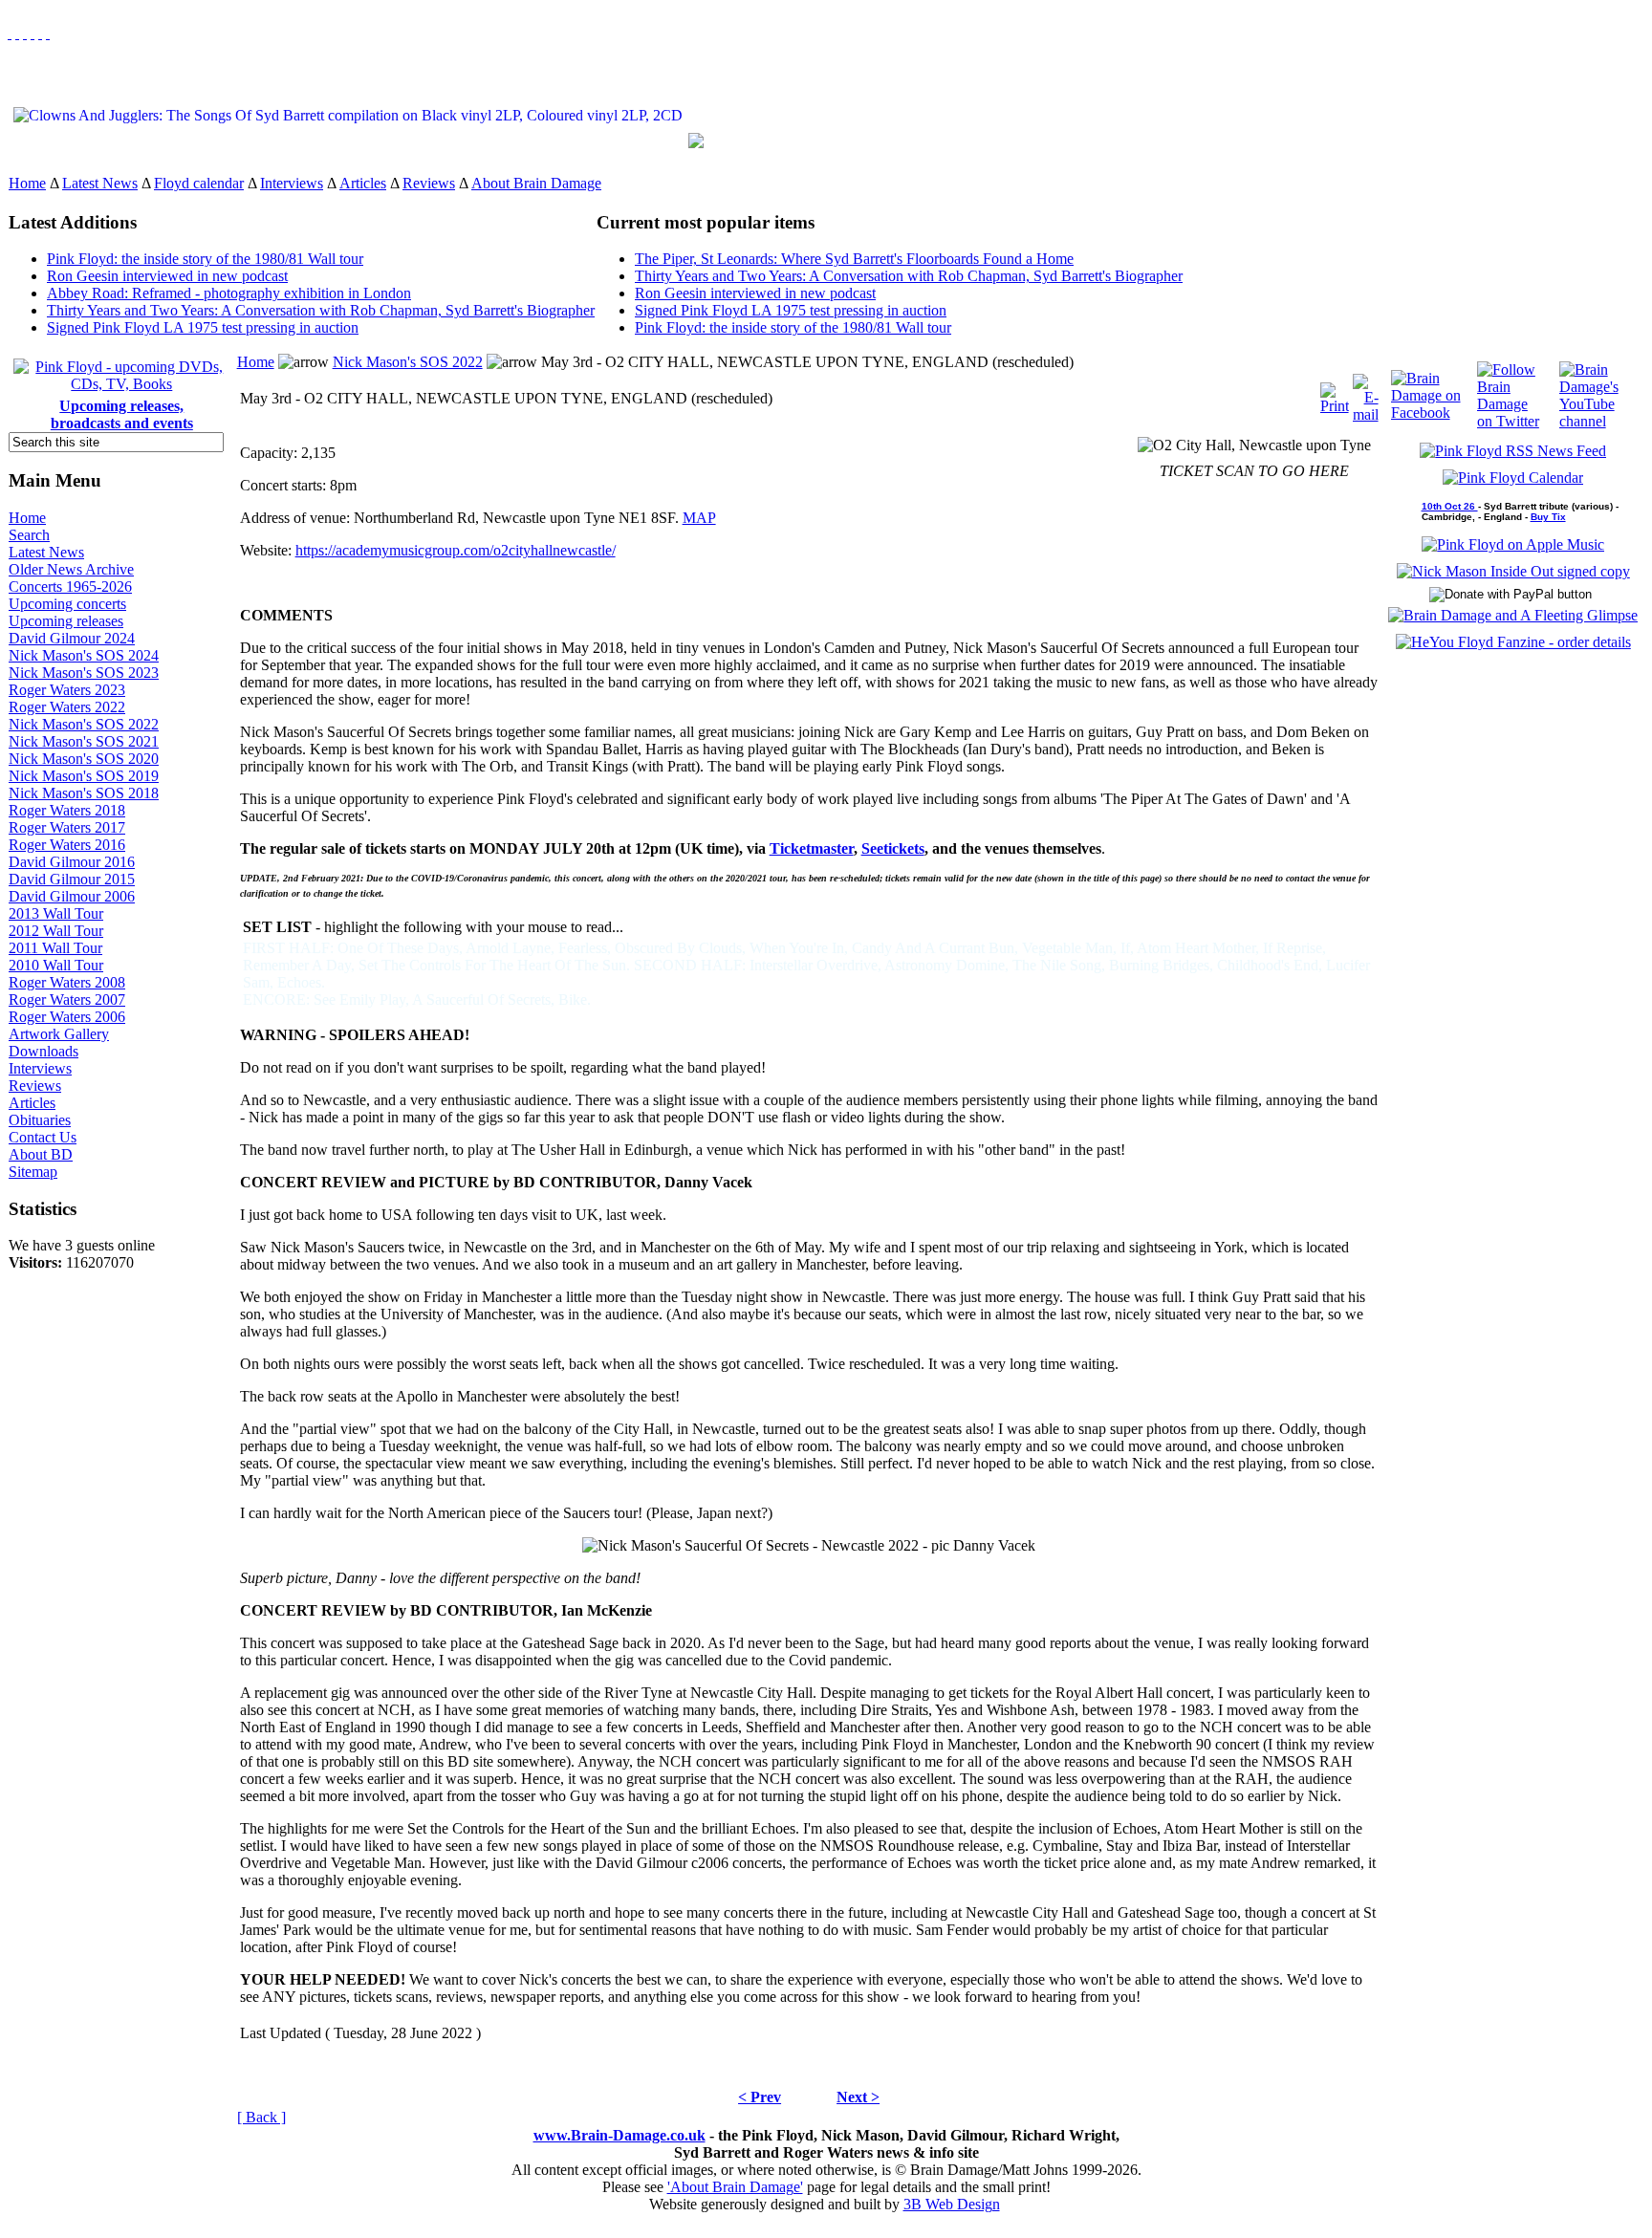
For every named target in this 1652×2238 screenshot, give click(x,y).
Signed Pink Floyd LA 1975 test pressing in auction (203, 327)
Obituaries (40, 1120)
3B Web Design (952, 2204)
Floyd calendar (199, 183)
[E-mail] (1366, 393)
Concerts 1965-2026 (70, 587)
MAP (699, 518)
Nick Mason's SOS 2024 (84, 655)
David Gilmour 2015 (72, 879)
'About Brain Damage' (735, 2187)
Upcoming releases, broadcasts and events (122, 414)
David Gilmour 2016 (72, 862)
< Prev (760, 2097)
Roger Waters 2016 (67, 845)
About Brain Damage (536, 183)
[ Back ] (261, 2117)
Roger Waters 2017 (67, 827)
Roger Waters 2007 (67, 999)
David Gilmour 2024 (72, 638)
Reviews (429, 183)
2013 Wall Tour (56, 913)
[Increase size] (33, 33)
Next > (858, 2097)
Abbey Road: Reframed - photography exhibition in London (229, 293)
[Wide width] (17, 33)
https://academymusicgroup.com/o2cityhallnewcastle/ (456, 550)
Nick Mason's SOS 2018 (84, 793)
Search (29, 535)
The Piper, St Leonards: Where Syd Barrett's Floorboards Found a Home (854, 259)
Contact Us (43, 1137)
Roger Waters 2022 (67, 707)
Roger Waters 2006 (67, 1017)
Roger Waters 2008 (67, 982)
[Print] (1335, 393)
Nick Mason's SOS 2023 (84, 673)
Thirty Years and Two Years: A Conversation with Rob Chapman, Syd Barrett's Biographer (321, 310)
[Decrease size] (48, 33)
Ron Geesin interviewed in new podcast (167, 276)
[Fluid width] (10, 33)
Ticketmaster (812, 848)
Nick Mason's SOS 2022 (84, 724)
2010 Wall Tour (56, 965)
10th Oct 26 (1450, 506)
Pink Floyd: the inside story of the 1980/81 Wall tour (205, 259)
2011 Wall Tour (55, 948)
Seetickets (893, 848)
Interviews (292, 183)
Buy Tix (1548, 517)
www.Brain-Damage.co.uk (619, 2135)
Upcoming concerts (67, 604)
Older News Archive (71, 569)
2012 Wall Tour (56, 931)
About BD (41, 1154)
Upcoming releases (66, 621)
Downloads (43, 1051)
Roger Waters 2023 (67, 690)
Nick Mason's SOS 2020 (84, 759)
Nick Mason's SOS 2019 (84, 776)
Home (27, 183)
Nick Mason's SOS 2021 (84, 741)
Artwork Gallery (59, 1034)
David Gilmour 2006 (72, 896)
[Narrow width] (25, 33)
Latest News (100, 183)
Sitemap (33, 1172)
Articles (363, 183)
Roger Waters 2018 (67, 810)
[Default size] (40, 33)
